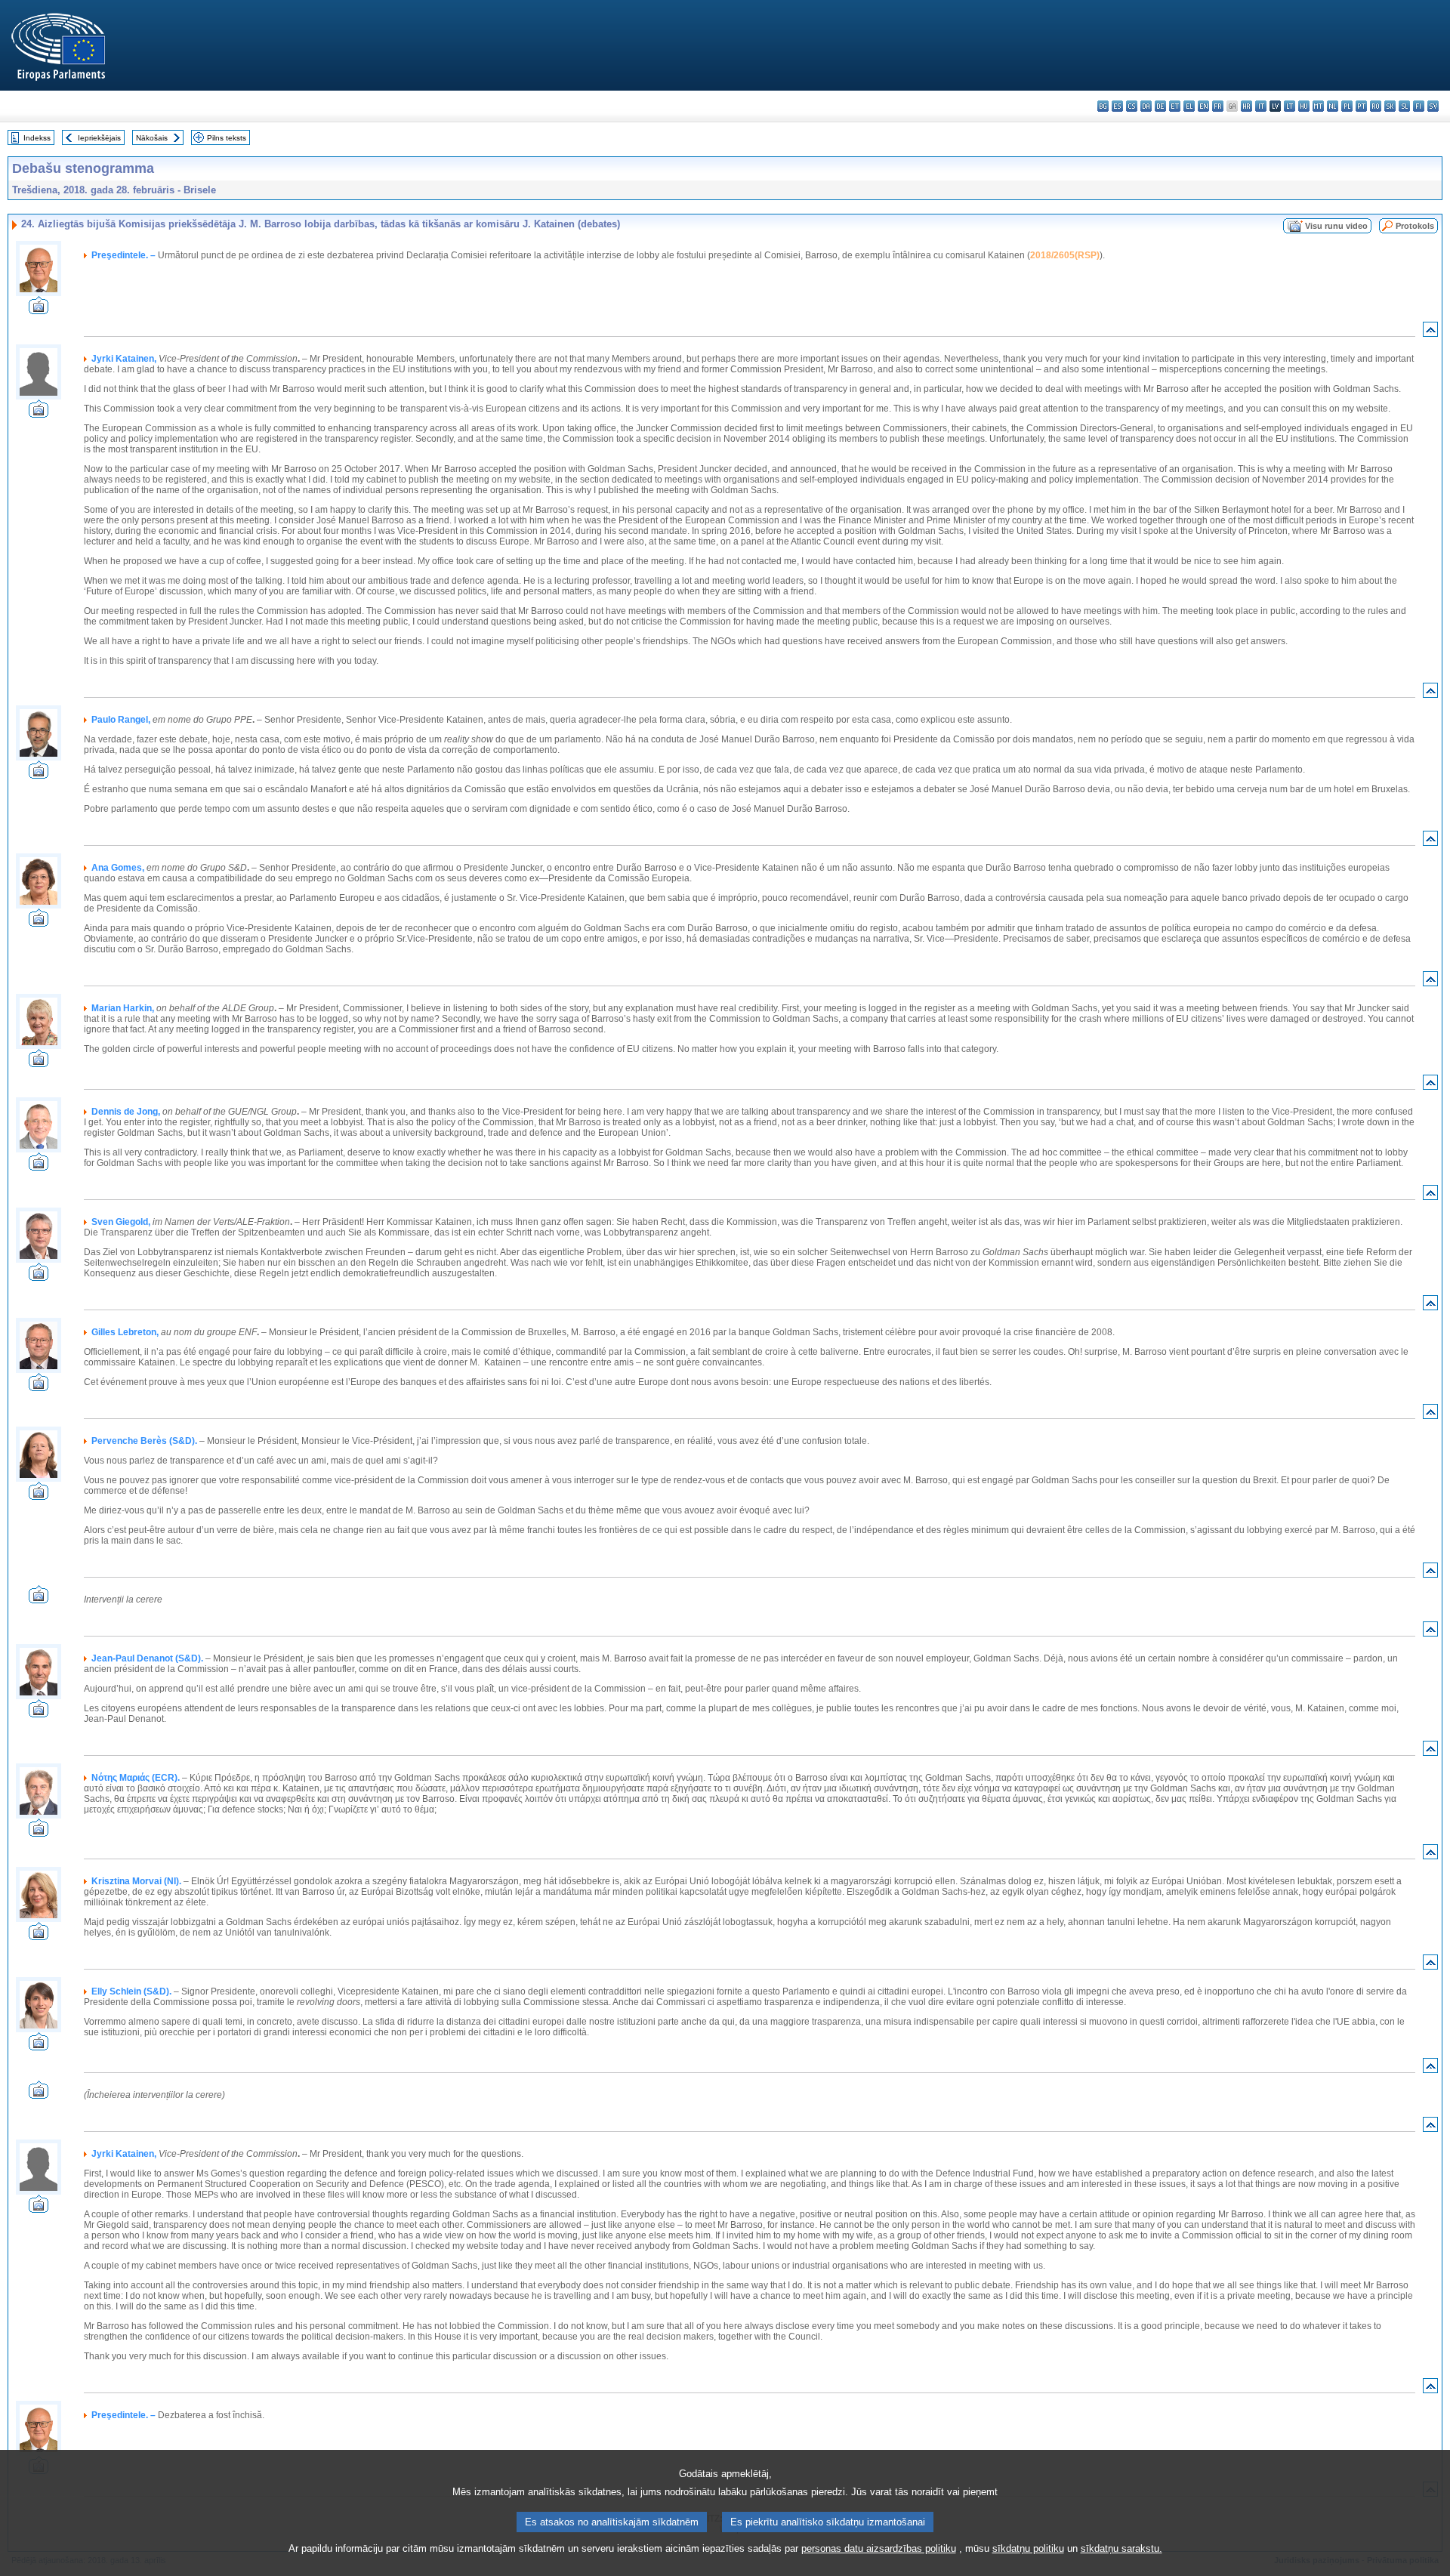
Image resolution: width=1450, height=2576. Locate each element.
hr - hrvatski (1246, 106)
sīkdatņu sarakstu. (1121, 2548)
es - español (1117, 106)
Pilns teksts (227, 138)
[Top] (1430, 333)
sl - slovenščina (1404, 106)
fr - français (1218, 106)
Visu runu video (1336, 226)
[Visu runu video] (39, 310)
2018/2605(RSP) (1065, 255)
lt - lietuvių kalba (1290, 106)
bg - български (1103, 106)
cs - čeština (1132, 106)
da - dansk (1146, 106)
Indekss (37, 138)
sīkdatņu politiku (1028, 2548)
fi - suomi (1419, 106)
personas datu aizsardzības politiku (879, 2548)
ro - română (1376, 106)
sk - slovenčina (1390, 106)
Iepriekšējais (99, 138)
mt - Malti (1318, 106)
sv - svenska (1433, 106)
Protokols (1415, 226)
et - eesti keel (1175, 106)
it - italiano (1261, 106)
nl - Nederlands (1333, 106)
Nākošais (152, 138)
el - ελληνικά (1189, 106)
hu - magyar (1304, 106)
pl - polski (1347, 106)
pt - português (1361, 106)
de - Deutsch (1160, 106)
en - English (1203, 106)
